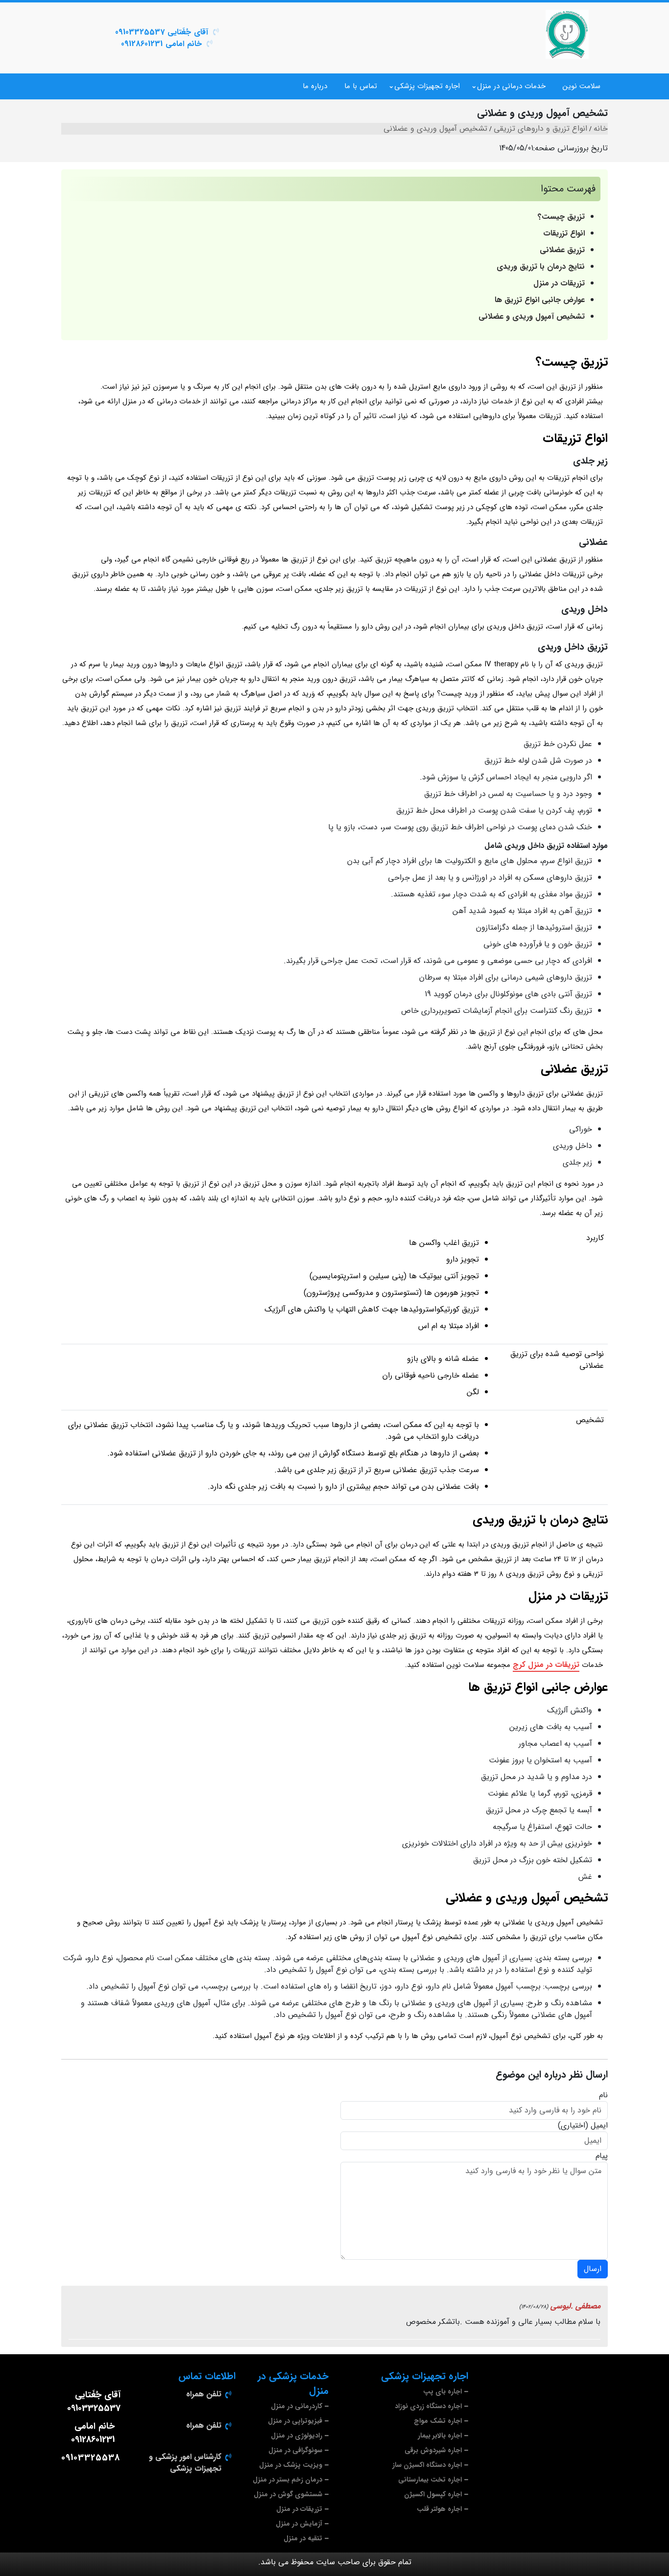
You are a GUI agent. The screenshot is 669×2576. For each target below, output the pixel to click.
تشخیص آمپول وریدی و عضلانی (532, 316)
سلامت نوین (582, 86)
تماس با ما (361, 86)
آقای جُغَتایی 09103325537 (162, 32)
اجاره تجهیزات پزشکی (427, 86)
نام (603, 2095)
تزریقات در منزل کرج (546, 1665)
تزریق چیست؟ (561, 217)
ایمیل (599, 2126)
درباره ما (315, 86)
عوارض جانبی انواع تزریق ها (540, 300)
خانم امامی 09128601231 (161, 44)
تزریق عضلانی (561, 250)
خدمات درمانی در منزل (511, 86)
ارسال (593, 2269)
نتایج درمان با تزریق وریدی (541, 267)
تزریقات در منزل (559, 283)
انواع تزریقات (564, 233)
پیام (602, 2156)
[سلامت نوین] (567, 34)
